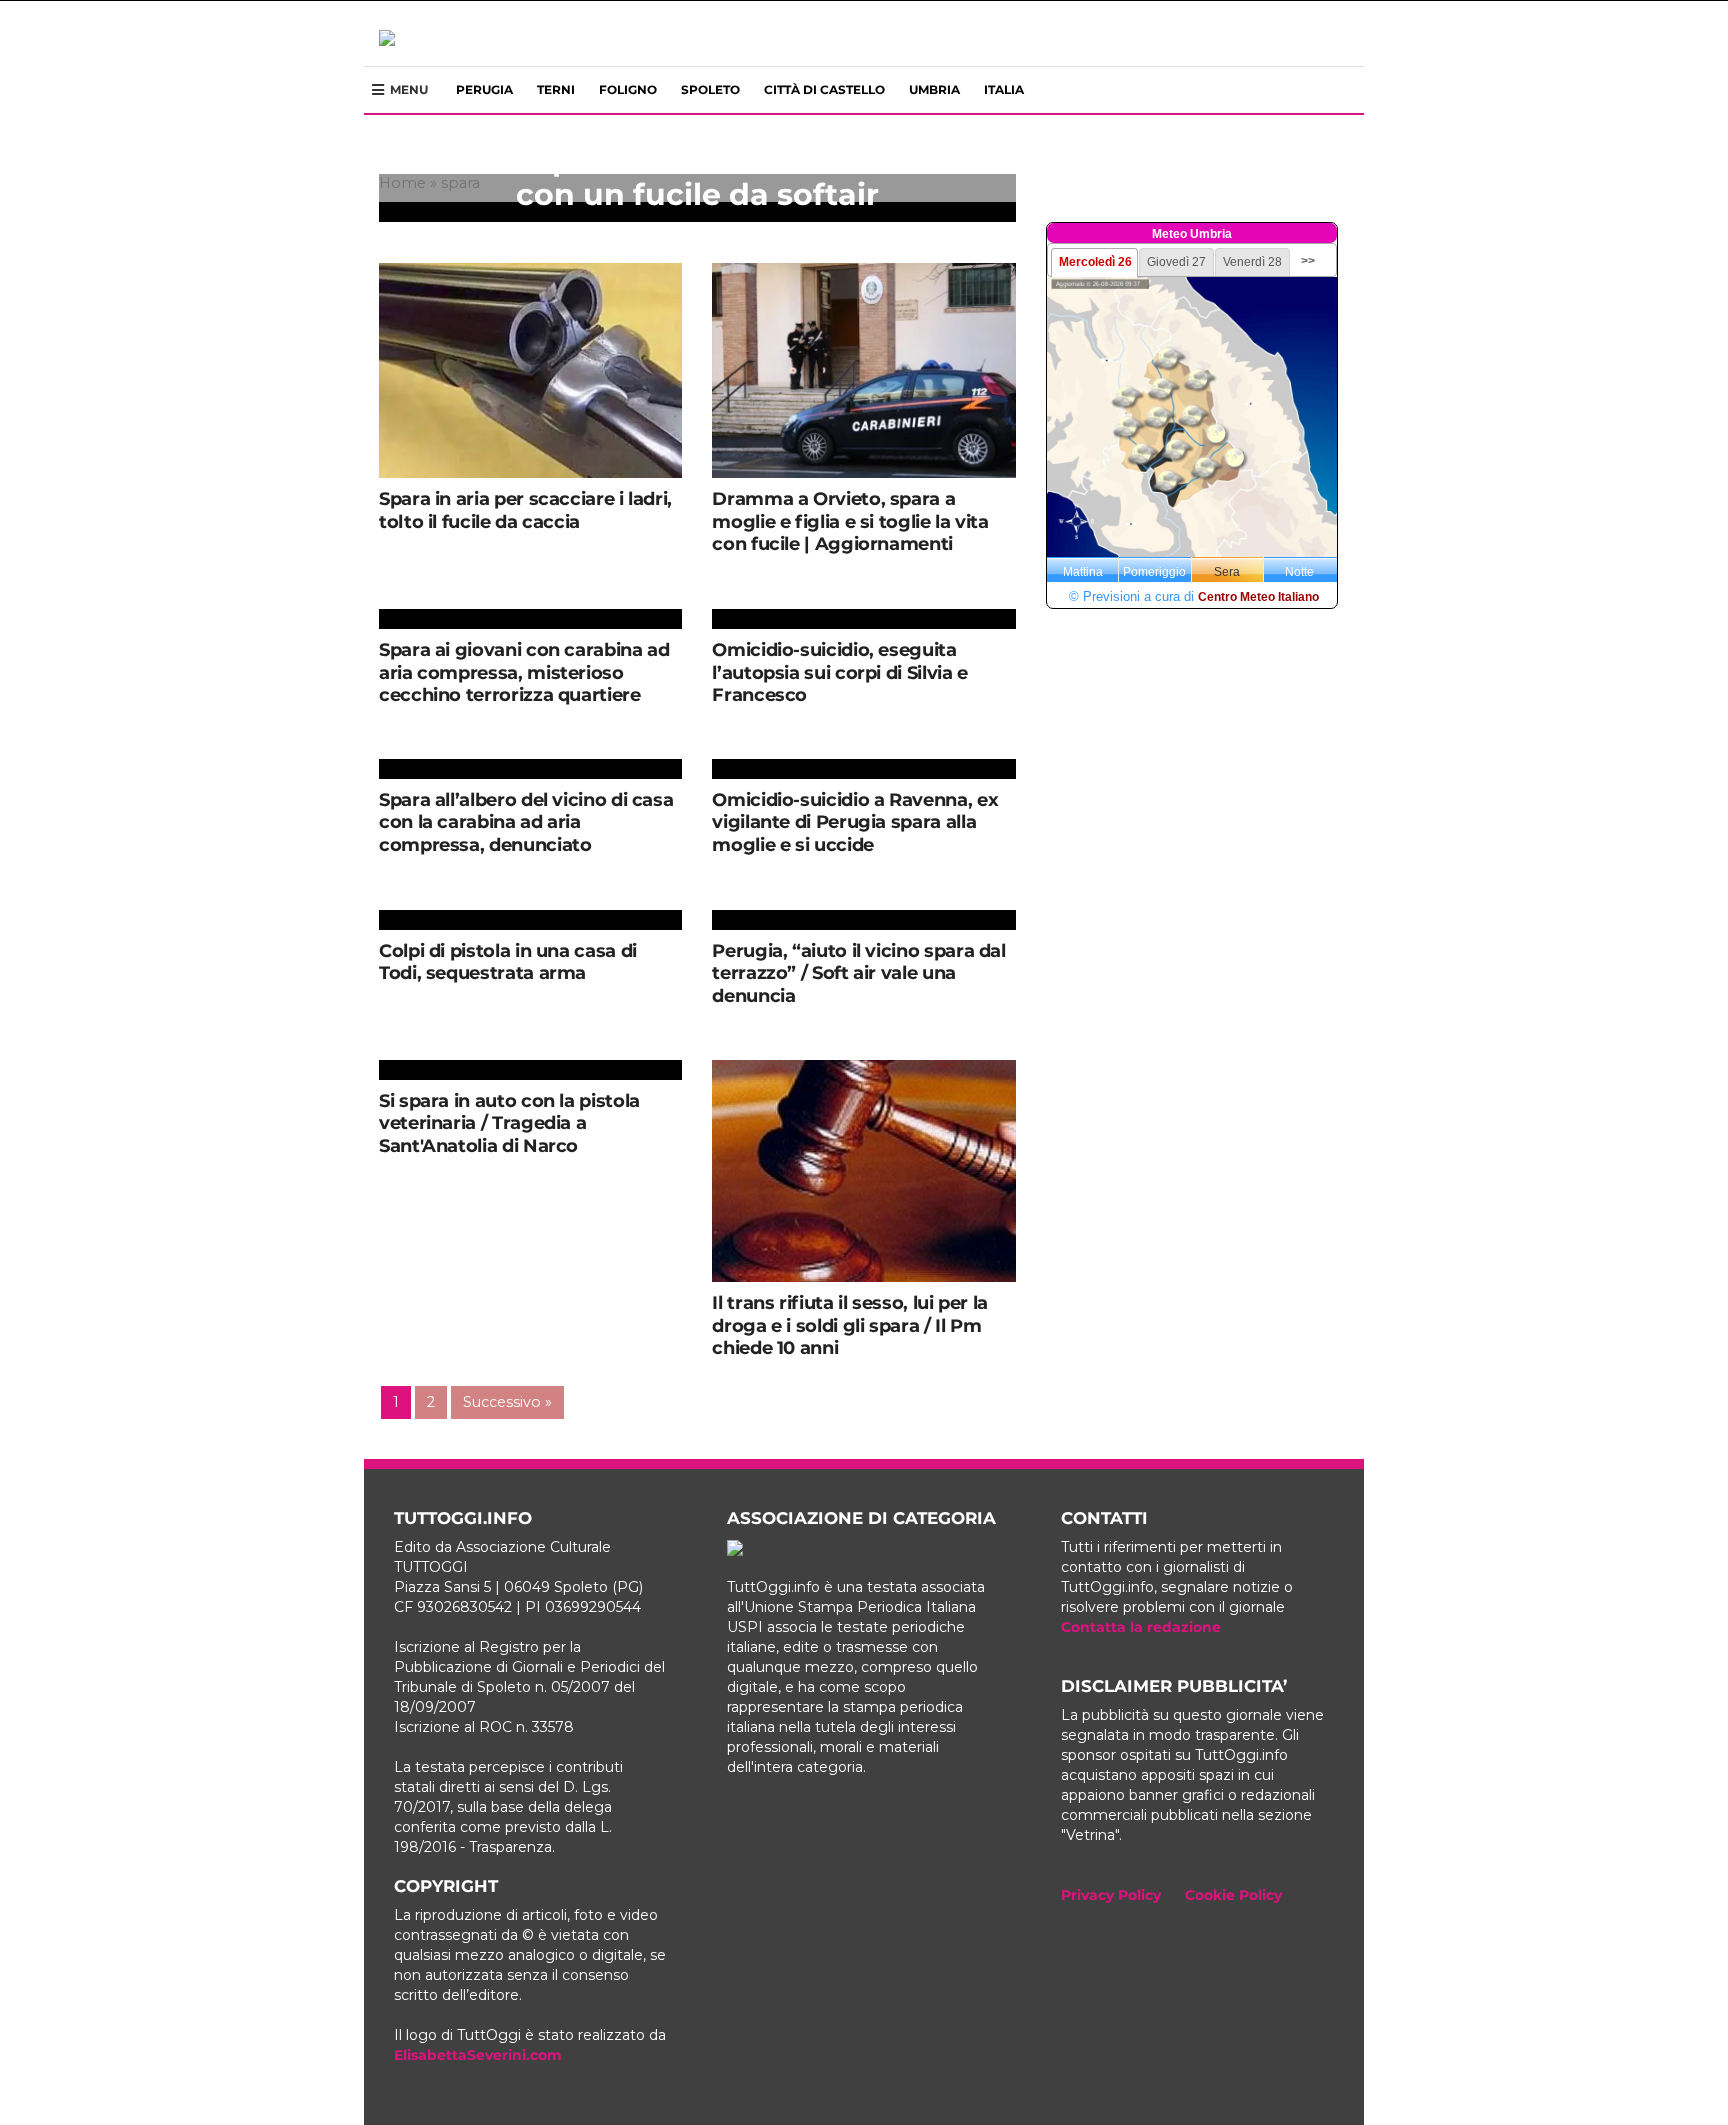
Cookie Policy (1233, 1895)
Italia (1004, 89)
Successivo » (507, 1402)
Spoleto (710, 89)
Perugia (484, 89)
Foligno (628, 89)
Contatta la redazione (1141, 1627)
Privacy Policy (1111, 1895)
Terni (556, 89)
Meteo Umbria (1192, 234)
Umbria (934, 89)
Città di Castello (824, 89)
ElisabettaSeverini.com (478, 2055)
